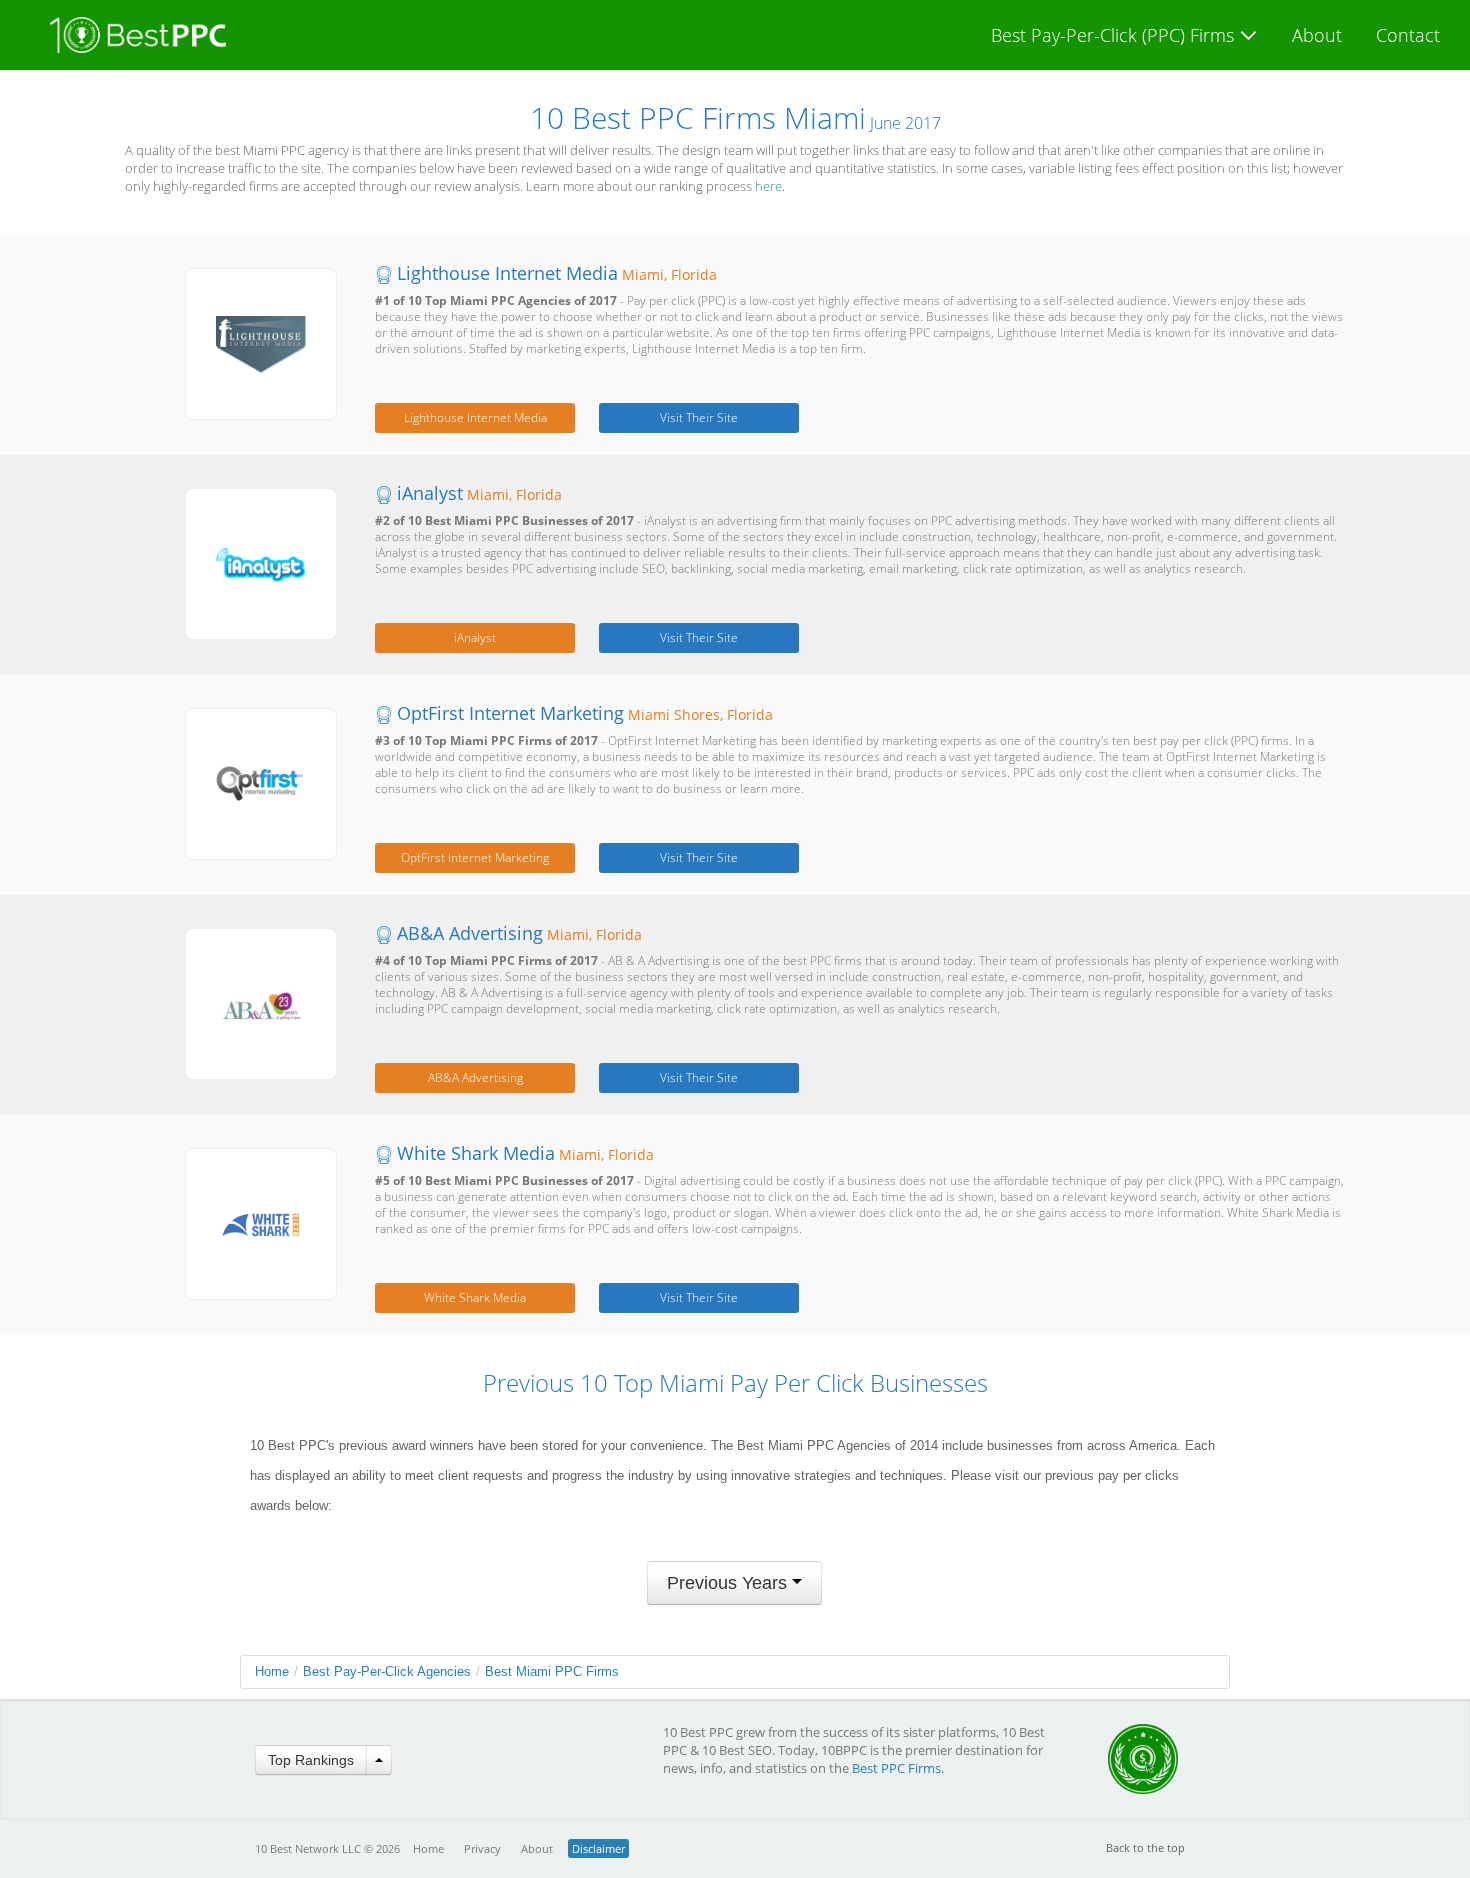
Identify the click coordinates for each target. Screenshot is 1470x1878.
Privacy (482, 1848)
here (768, 186)
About (1317, 35)
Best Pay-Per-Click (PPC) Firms (1115, 35)
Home (272, 1671)
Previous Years (729, 1583)
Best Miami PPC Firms (552, 1671)
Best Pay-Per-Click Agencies (387, 1671)
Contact (1408, 35)
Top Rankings (311, 1760)
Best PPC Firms (896, 1768)
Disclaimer (598, 1848)
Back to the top (1145, 1847)
